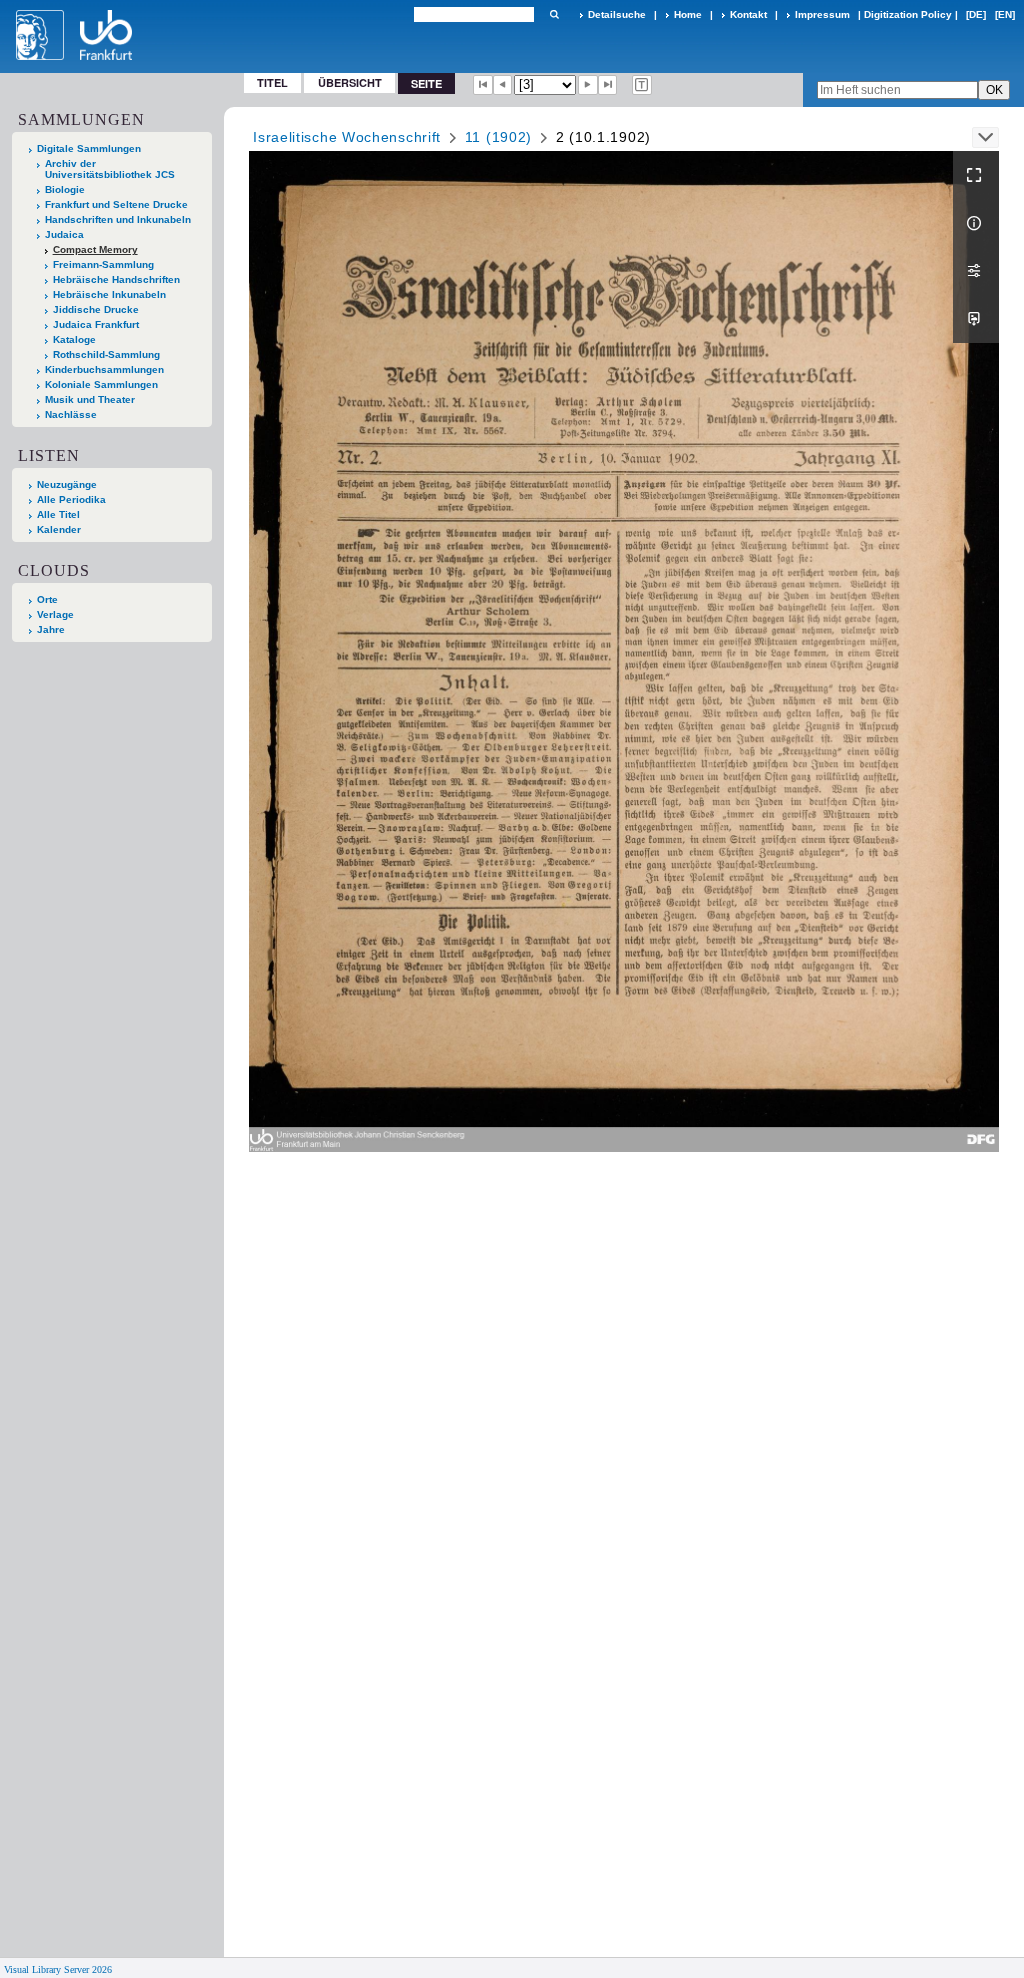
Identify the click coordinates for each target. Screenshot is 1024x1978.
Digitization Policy (908, 14)
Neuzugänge (67, 484)
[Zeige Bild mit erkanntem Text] (642, 85)
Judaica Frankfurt (96, 324)
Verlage (55, 614)
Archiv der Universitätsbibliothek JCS (110, 169)
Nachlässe (71, 414)
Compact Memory (95, 249)
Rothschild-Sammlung (106, 354)
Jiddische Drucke (96, 309)
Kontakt (748, 14)
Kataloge (74, 339)
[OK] (554, 14)
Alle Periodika (71, 499)
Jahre (51, 629)
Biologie (65, 189)
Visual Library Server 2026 (58, 1969)
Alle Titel (58, 514)
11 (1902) (498, 137)
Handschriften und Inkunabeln (118, 219)
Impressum (822, 14)
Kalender (59, 529)
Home (688, 14)
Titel (272, 82)
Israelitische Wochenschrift (347, 137)
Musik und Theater (90, 399)
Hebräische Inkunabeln (109, 294)
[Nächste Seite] (588, 85)
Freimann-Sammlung (103, 264)
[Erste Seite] (483, 85)
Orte (47, 599)
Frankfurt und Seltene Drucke (116, 204)
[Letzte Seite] (608, 85)
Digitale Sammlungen (89, 148)
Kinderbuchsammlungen (104, 369)
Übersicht (350, 82)
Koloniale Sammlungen (101, 384)
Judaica (64, 234)
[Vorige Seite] (503, 85)
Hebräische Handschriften (116, 279)
